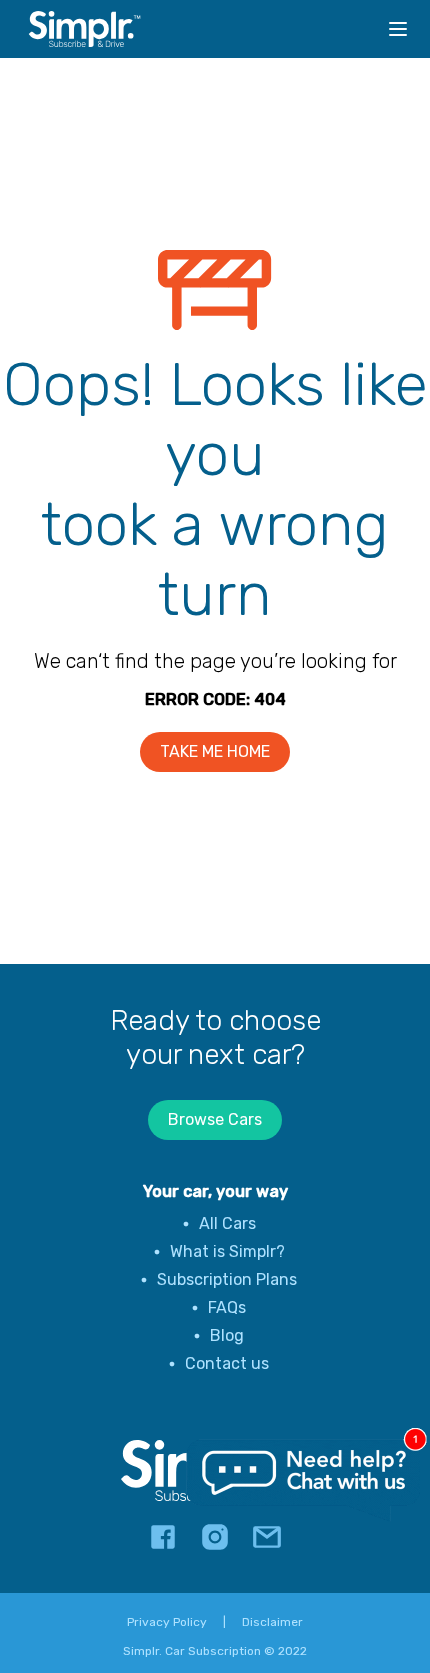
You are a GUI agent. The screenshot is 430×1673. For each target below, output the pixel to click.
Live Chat (305, 1481)
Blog (227, 1335)
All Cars (227, 1223)
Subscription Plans (227, 1279)
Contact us (227, 1363)
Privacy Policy (167, 1622)
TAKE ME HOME (215, 751)
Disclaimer (272, 1622)
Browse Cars (215, 1119)
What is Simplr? (227, 1251)
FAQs (227, 1307)
